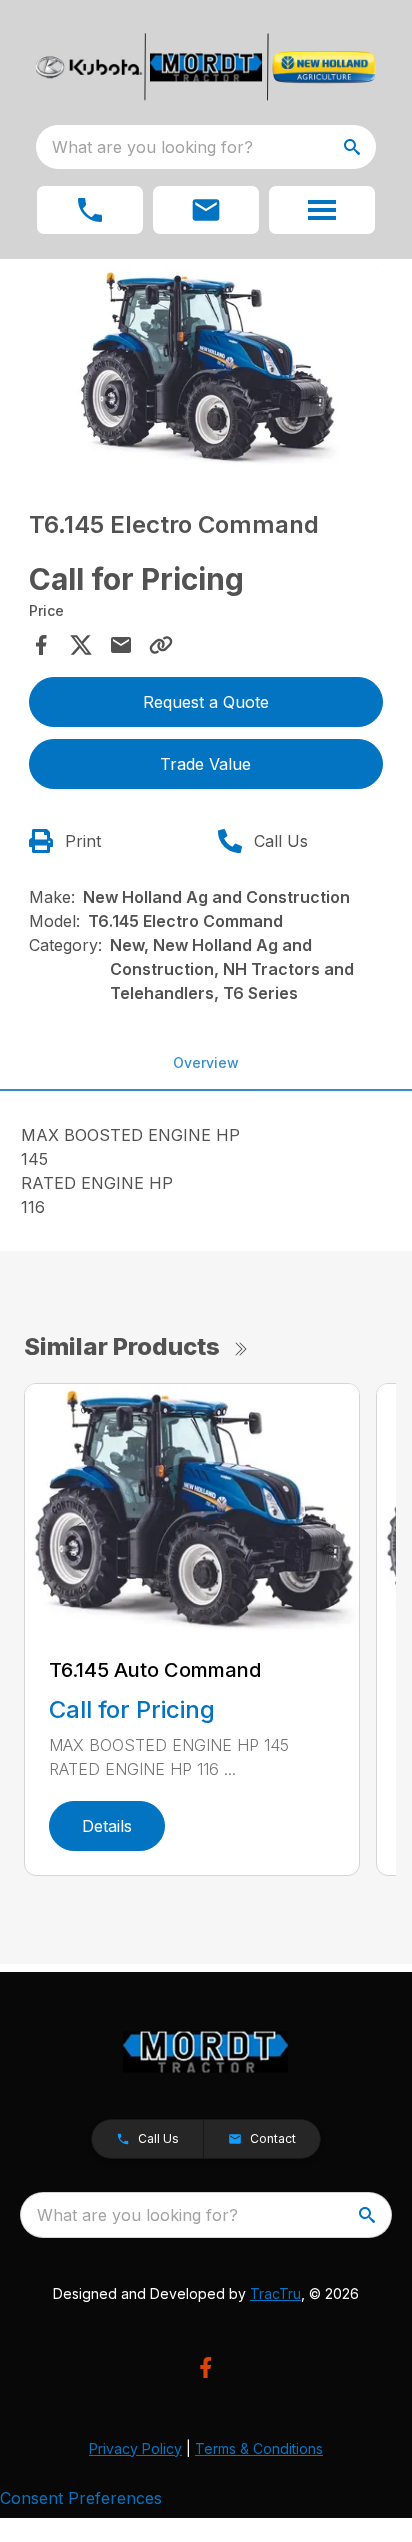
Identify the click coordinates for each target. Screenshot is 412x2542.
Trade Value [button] (205, 764)
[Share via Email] (121, 645)
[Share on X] (81, 645)
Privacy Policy (135, 2448)
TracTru (275, 2293)
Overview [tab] (206, 1062)
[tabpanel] (206, 370)
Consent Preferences (81, 2498)
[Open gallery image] (206, 367)
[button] (90, 210)
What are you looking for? (152, 147)
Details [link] (107, 1826)
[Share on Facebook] (41, 645)
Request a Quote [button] (206, 702)
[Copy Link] (161, 645)
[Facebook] (205, 2367)
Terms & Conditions (259, 2448)
